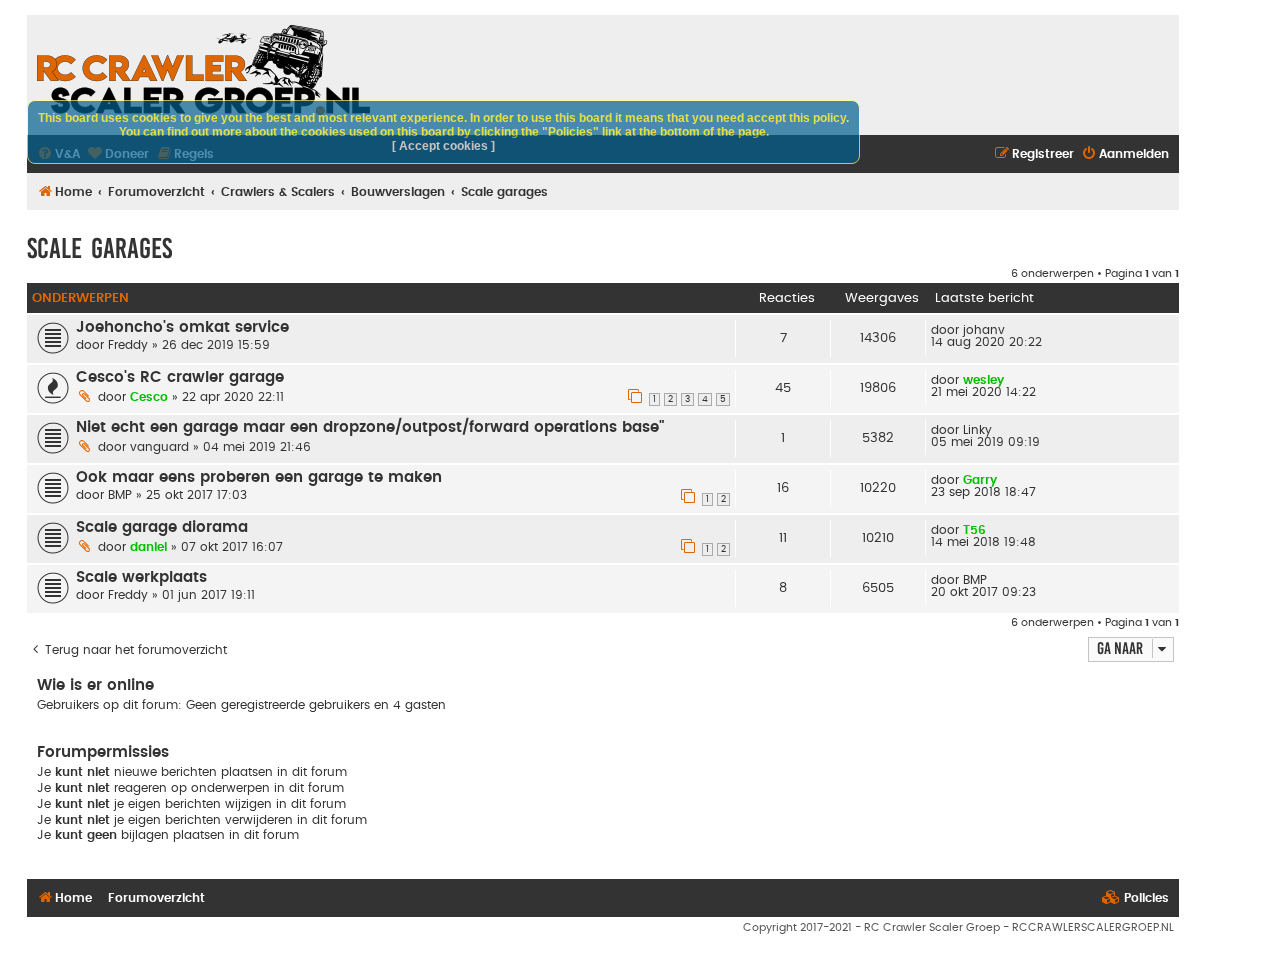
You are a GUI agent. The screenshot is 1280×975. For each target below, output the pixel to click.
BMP (120, 495)
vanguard (159, 447)
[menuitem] (1125, 154)
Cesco (149, 397)
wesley (983, 380)
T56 (974, 530)
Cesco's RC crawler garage (180, 377)
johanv (984, 330)
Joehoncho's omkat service (182, 327)
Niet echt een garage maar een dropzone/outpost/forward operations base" (370, 427)
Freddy (128, 345)
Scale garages (99, 248)
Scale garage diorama (162, 527)
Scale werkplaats (141, 577)
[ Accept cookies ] (443, 146)
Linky (977, 430)
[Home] (203, 70)
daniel (148, 547)
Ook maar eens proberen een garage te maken (259, 477)
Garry (980, 480)
